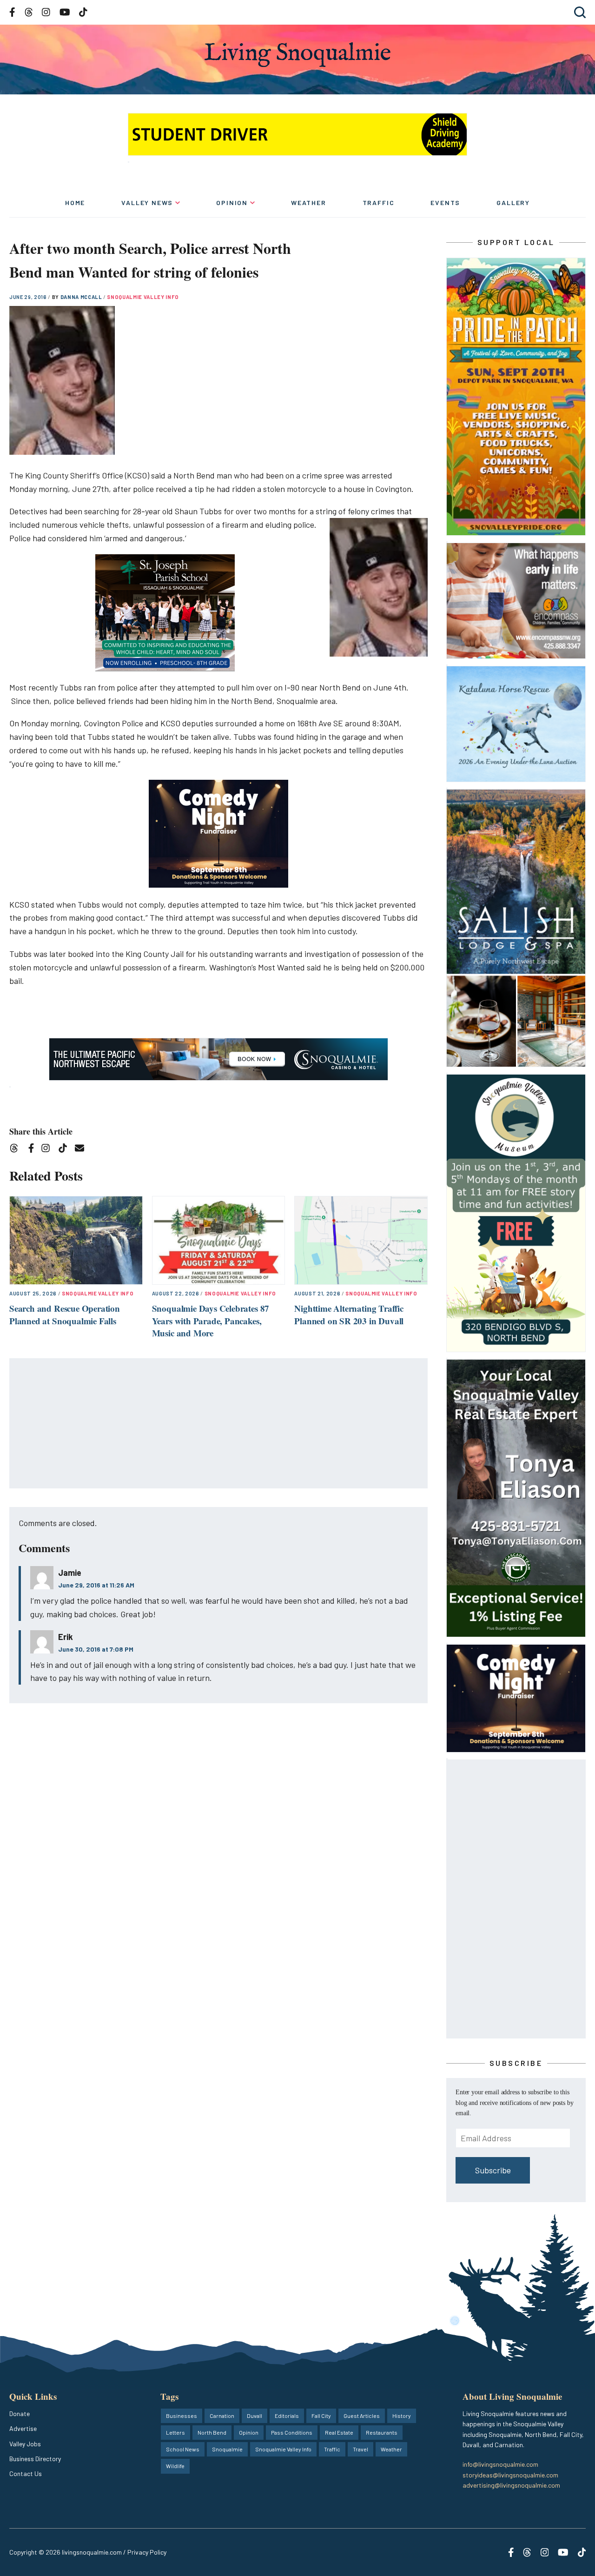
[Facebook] (33, 1150)
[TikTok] (66, 1150)
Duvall (255, 2416)
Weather (309, 202)
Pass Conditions (292, 2432)
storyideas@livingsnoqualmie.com (510, 2475)
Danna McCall (82, 297)
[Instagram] (49, 1150)
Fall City (321, 2416)
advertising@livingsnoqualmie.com (511, 2485)
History (402, 2416)
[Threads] (17, 1150)
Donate (20, 2413)
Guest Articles (362, 2416)
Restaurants (382, 2432)
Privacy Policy (147, 2552)
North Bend (212, 2432)
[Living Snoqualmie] (297, 55)
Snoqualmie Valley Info (143, 297)
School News (183, 2449)
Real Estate (339, 2432)
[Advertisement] (219, 1424)
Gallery (513, 202)
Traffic (379, 202)
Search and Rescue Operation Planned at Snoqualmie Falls (65, 1315)
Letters (175, 2432)
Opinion (232, 202)
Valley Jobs (25, 2444)
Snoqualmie (227, 2449)
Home (75, 202)
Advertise (23, 2428)
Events (445, 202)
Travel (360, 2449)
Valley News (147, 202)
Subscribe (493, 2170)
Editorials (287, 2416)
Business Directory (35, 2459)
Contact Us (26, 2473)
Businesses (182, 2416)
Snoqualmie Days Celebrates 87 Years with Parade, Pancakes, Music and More (211, 1321)
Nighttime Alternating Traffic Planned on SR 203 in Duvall (349, 1315)
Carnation (222, 2416)
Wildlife (175, 2466)
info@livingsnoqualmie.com (500, 2464)
